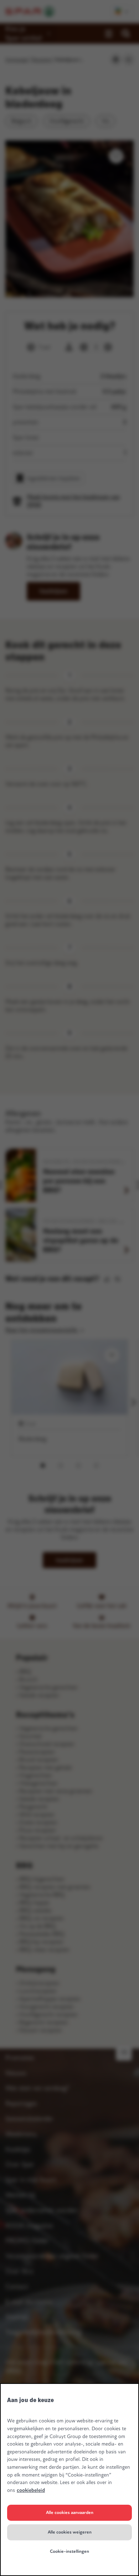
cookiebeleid (31, 2490)
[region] (69, 2480)
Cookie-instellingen (69, 2551)
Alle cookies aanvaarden (70, 2513)
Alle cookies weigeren (70, 2532)
